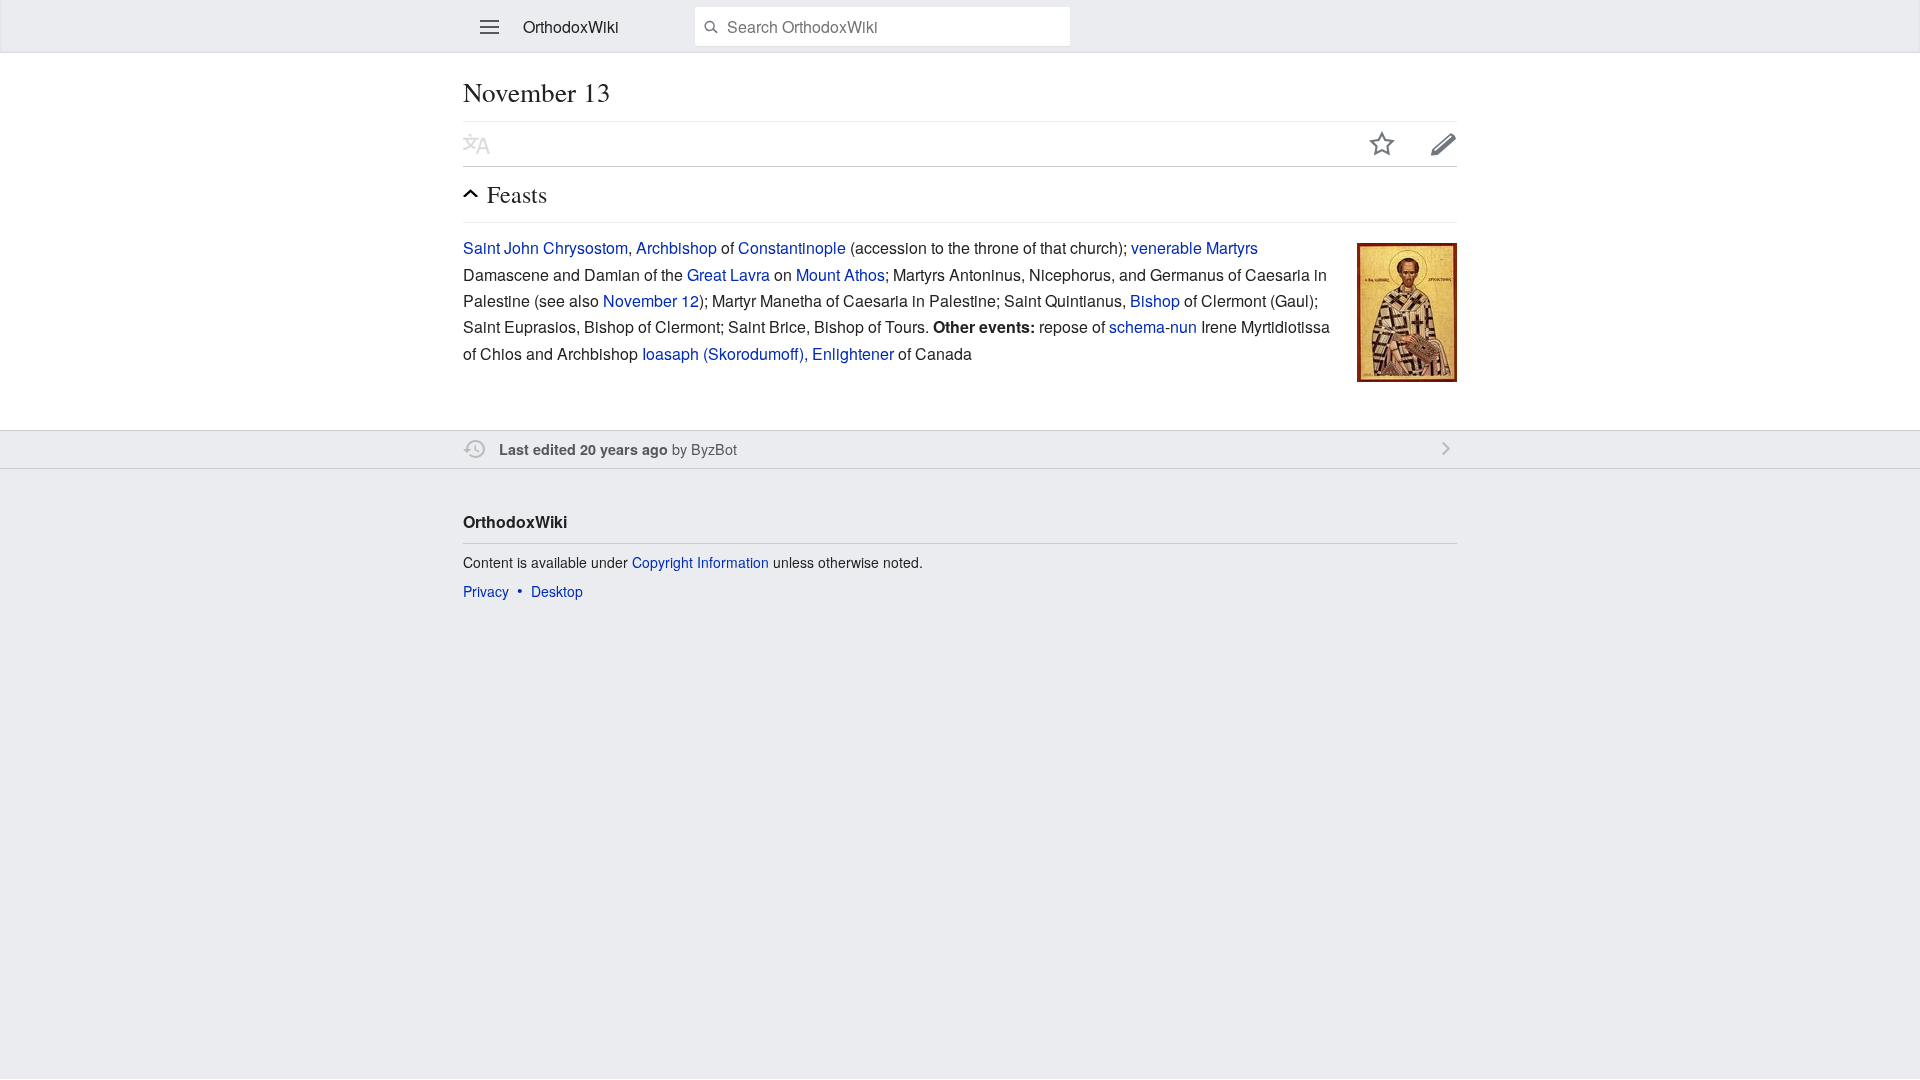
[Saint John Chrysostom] (1407, 310)
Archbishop (676, 247)
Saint (481, 247)
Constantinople (792, 247)
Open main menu (490, 27)
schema (1137, 326)
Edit (1444, 144)
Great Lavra (728, 274)
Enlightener (853, 353)
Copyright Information (700, 562)
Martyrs (1232, 247)
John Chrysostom (566, 247)
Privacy (486, 591)
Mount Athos (840, 274)
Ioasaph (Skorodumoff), (725, 353)
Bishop (1155, 300)
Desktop (557, 591)
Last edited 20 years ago (583, 449)
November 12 (651, 300)
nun (1183, 326)
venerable (1166, 247)
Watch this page (1382, 144)
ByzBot (714, 448)
